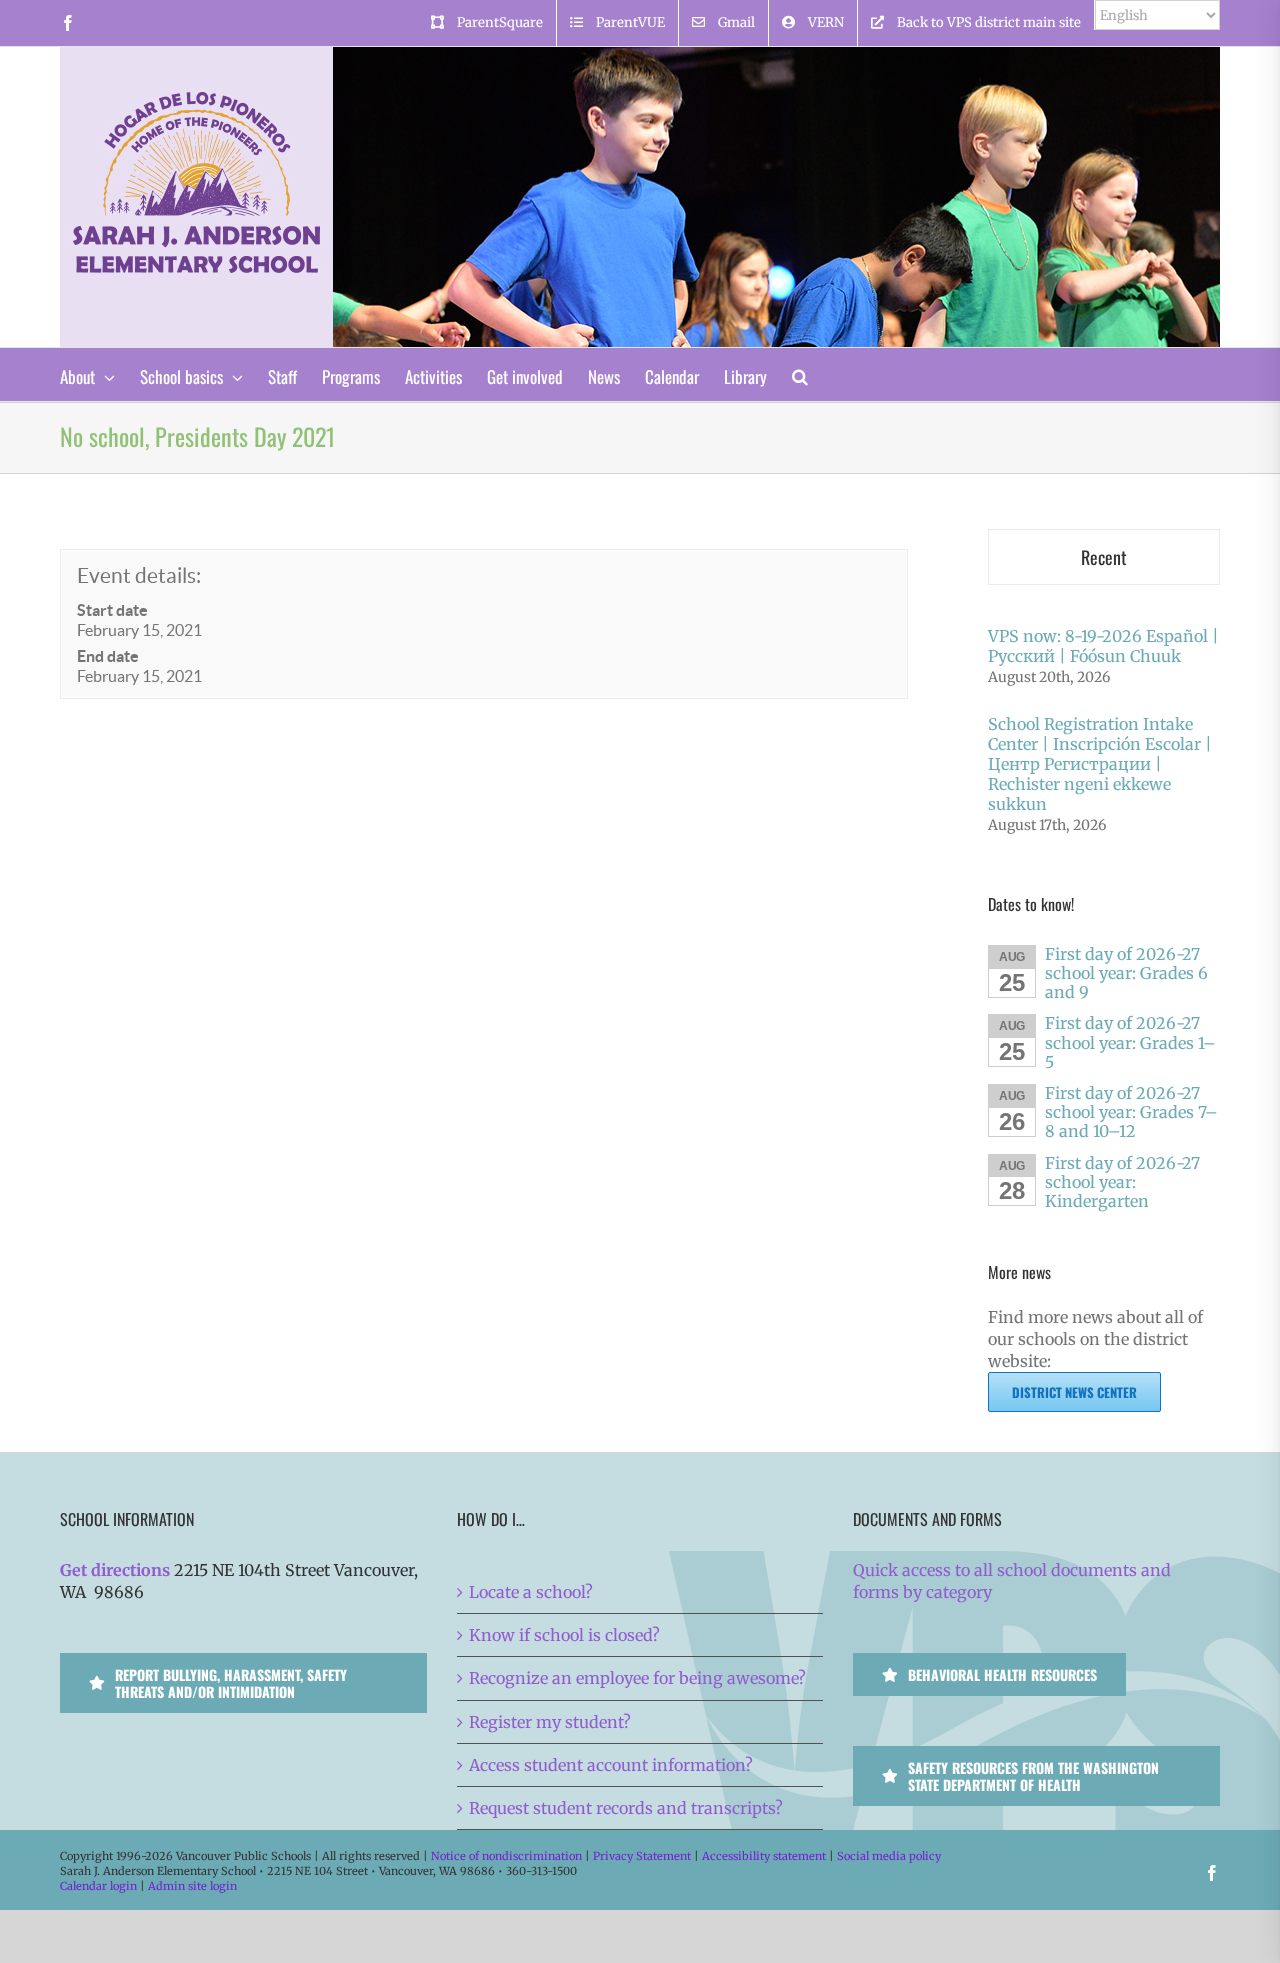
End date (108, 656)
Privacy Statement (642, 1856)
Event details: (139, 575)
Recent (1104, 557)
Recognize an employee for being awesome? (637, 1678)
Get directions (115, 1570)
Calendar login (98, 1886)
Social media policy (889, 1856)
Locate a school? (531, 1592)
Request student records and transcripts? (626, 1808)
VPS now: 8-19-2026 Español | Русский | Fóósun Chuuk (1103, 646)
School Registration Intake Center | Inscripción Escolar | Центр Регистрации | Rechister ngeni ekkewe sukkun (1100, 764)
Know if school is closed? (564, 1635)
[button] (800, 374)
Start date (112, 610)
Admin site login (192, 1886)
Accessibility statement (764, 1856)
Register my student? (550, 1722)
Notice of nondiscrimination (506, 1856)
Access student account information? (611, 1765)
